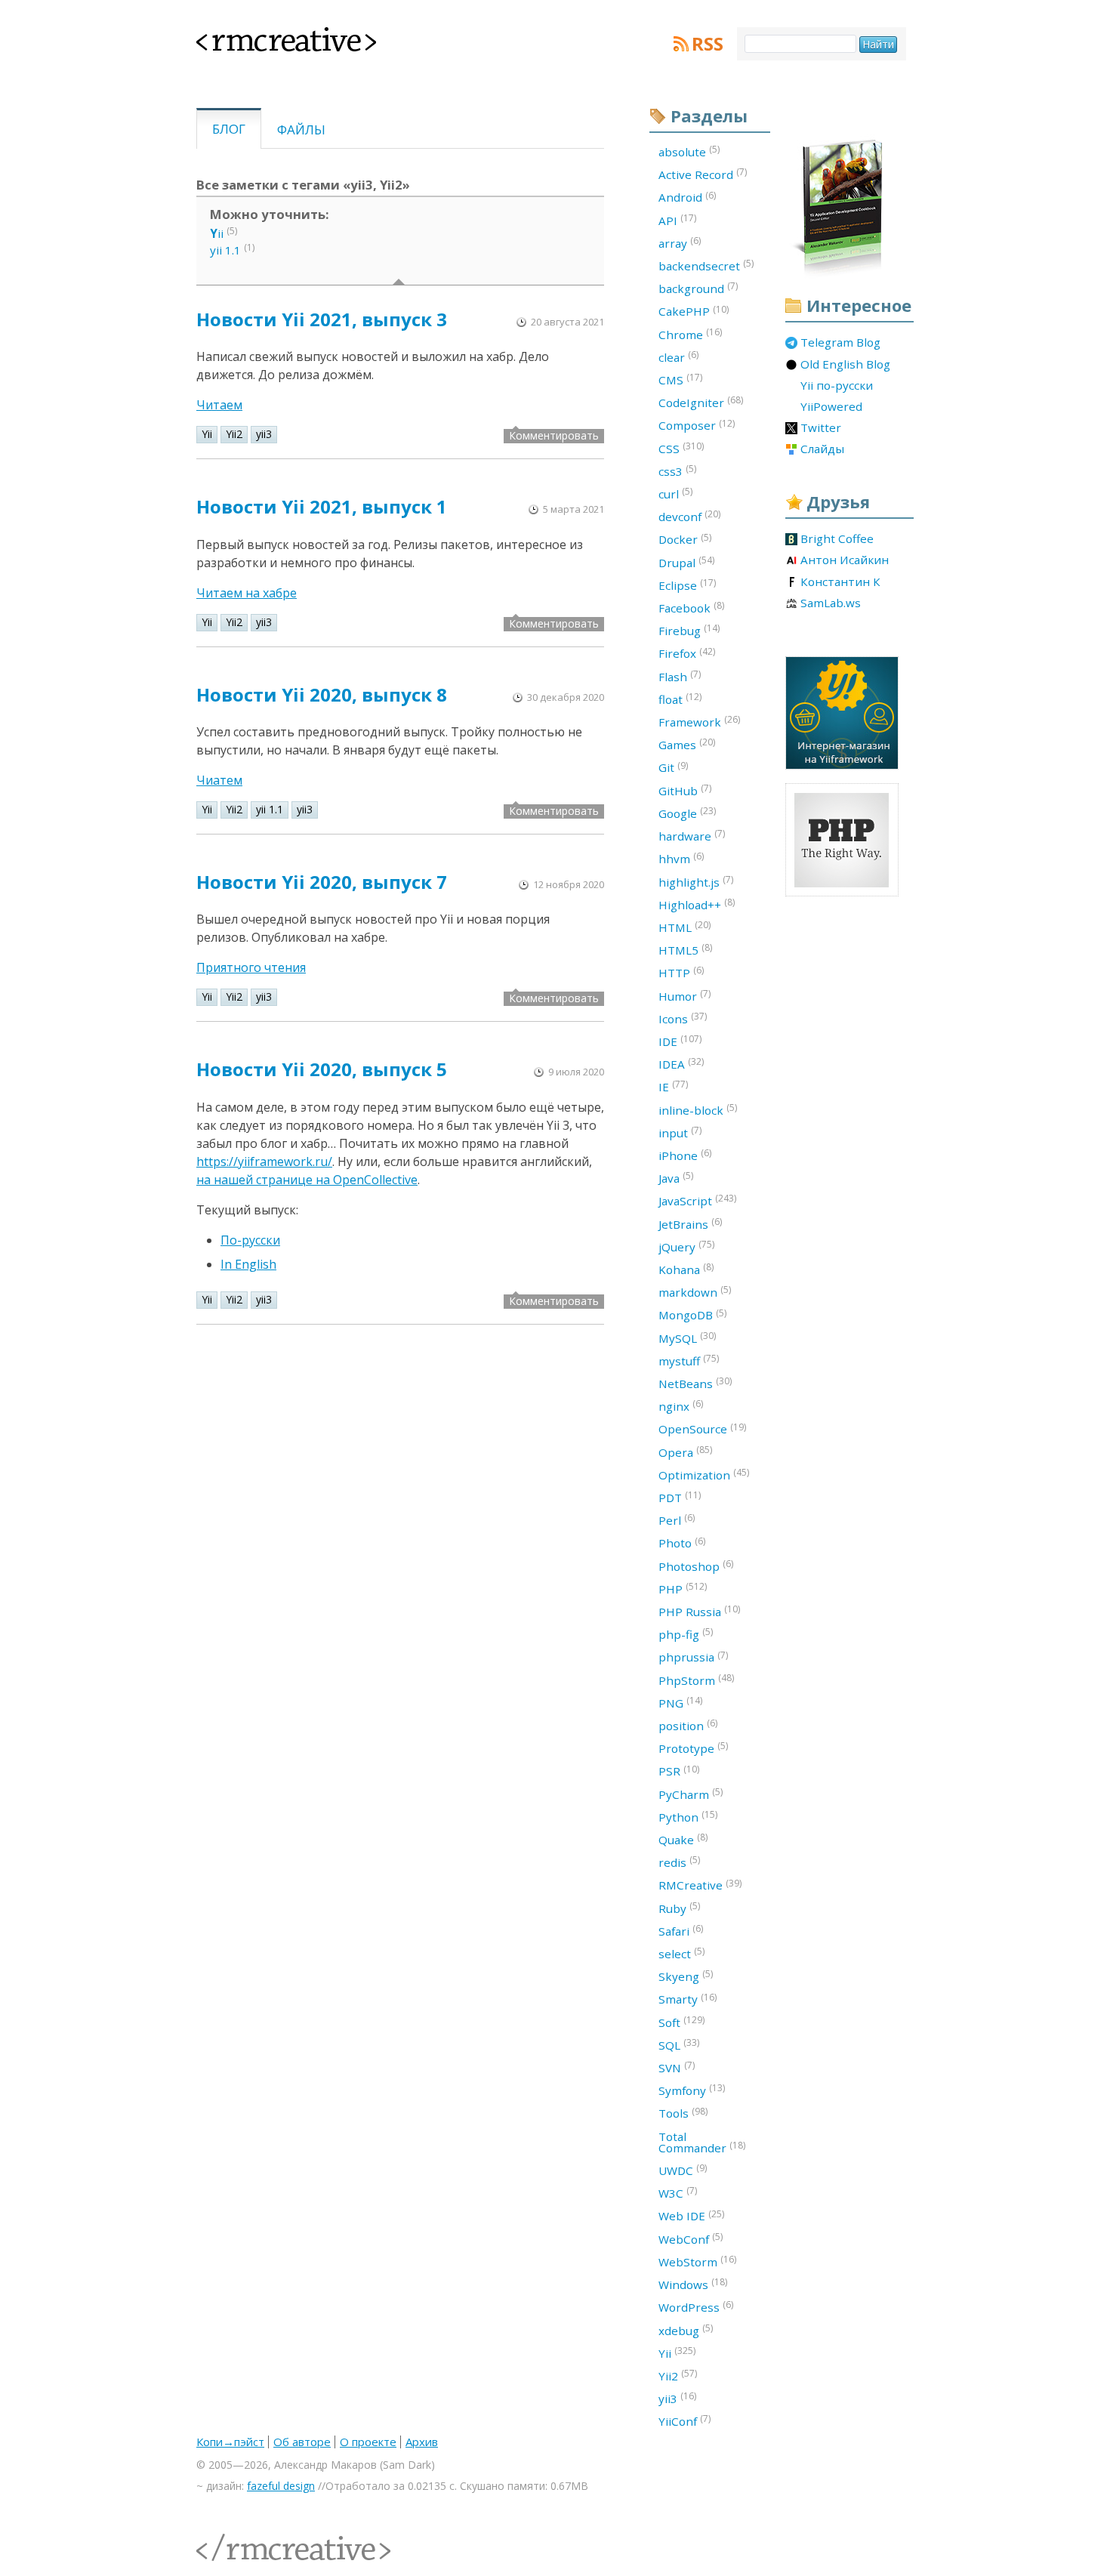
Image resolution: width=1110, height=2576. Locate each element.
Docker (685, 539)
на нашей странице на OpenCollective (307, 1180)
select (681, 1953)
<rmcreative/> (230, 2539)
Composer (697, 425)
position (688, 1725)
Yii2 (234, 434)
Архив (422, 2442)
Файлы (301, 130)
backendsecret (706, 265)
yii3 (264, 434)
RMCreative (700, 1885)
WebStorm (697, 2261)
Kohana (686, 1269)
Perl (677, 1519)
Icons (683, 1018)
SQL (679, 2044)
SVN (677, 2067)
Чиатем (219, 780)
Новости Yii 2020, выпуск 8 (322, 694)
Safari (681, 1930)
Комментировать (554, 436)
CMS (680, 379)
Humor (684, 995)
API (677, 220)
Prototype (693, 1748)
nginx (681, 1405)
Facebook (691, 607)
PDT (680, 1497)
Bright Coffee (837, 539)
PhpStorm (696, 1680)
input (680, 1132)
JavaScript (697, 1200)
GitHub (685, 790)
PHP (683, 1588)
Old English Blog (845, 365)
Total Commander (702, 2142)
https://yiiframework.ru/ (264, 1162)
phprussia (693, 1657)
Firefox (687, 653)
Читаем (219, 405)
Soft (681, 2022)
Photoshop (696, 1566)
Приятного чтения (251, 967)
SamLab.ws (831, 603)
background (698, 288)
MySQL (687, 1337)
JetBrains (690, 1223)
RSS (708, 44)
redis (679, 1862)
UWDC (683, 2170)
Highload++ (697, 904)
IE (673, 1086)
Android (687, 197)
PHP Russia (699, 1611)
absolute (689, 151)
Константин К (840, 582)
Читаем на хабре (247, 593)
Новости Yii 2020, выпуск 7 (322, 882)
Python (688, 1816)
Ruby (679, 1908)
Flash (680, 676)
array (680, 242)
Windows (693, 2284)
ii (217, 233)
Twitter (821, 428)
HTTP (681, 972)
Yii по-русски (837, 386)
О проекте (368, 2442)
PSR (679, 1771)
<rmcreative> (262, 36)
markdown (695, 1291)
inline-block (698, 1109)
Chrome (690, 334)
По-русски (250, 1240)
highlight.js (696, 881)
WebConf (691, 2238)
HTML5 (685, 949)
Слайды (822, 449)
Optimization (704, 1474)
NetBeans (695, 1383)
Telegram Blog (840, 343)
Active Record (703, 174)
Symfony (692, 2090)
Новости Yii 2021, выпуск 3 (322, 319)
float (680, 699)
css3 (677, 470)
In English (248, 1264)
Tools (683, 2113)
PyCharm (691, 1794)
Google (687, 813)
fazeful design (281, 2486)
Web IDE (691, 2216)
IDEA (681, 1063)
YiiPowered (831, 407)
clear (678, 356)
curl (675, 493)
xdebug (686, 2330)
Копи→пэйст (230, 2442)
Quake (683, 1839)
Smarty (688, 1999)
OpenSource (702, 1429)
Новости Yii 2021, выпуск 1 (322, 506)
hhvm (681, 858)
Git (673, 767)
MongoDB (692, 1315)
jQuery (686, 1246)
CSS (681, 448)
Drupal (686, 562)
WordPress (696, 2306)
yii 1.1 (225, 250)
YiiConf (684, 2420)
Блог (229, 129)
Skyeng (686, 1976)
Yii (207, 434)
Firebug (689, 630)
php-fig (686, 1634)
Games (687, 744)
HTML (684, 927)
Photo (682, 1543)
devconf (689, 516)
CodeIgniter (701, 402)
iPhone (685, 1155)
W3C (678, 2192)
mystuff (689, 1360)
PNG (680, 1702)
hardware (692, 835)
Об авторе (302, 2442)
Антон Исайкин (845, 560)
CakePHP (694, 311)
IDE (680, 1041)
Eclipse (687, 585)
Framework (699, 721)
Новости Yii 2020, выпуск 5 (322, 1069)
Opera (685, 1452)
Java (676, 1177)
